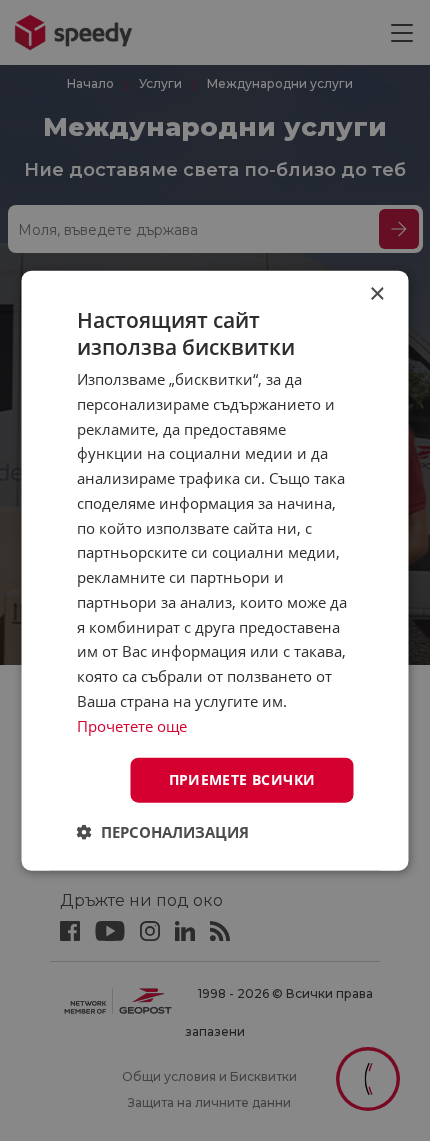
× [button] (376, 293)
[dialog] (215, 570)
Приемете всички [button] (242, 779)
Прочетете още (132, 725)
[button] (163, 832)
